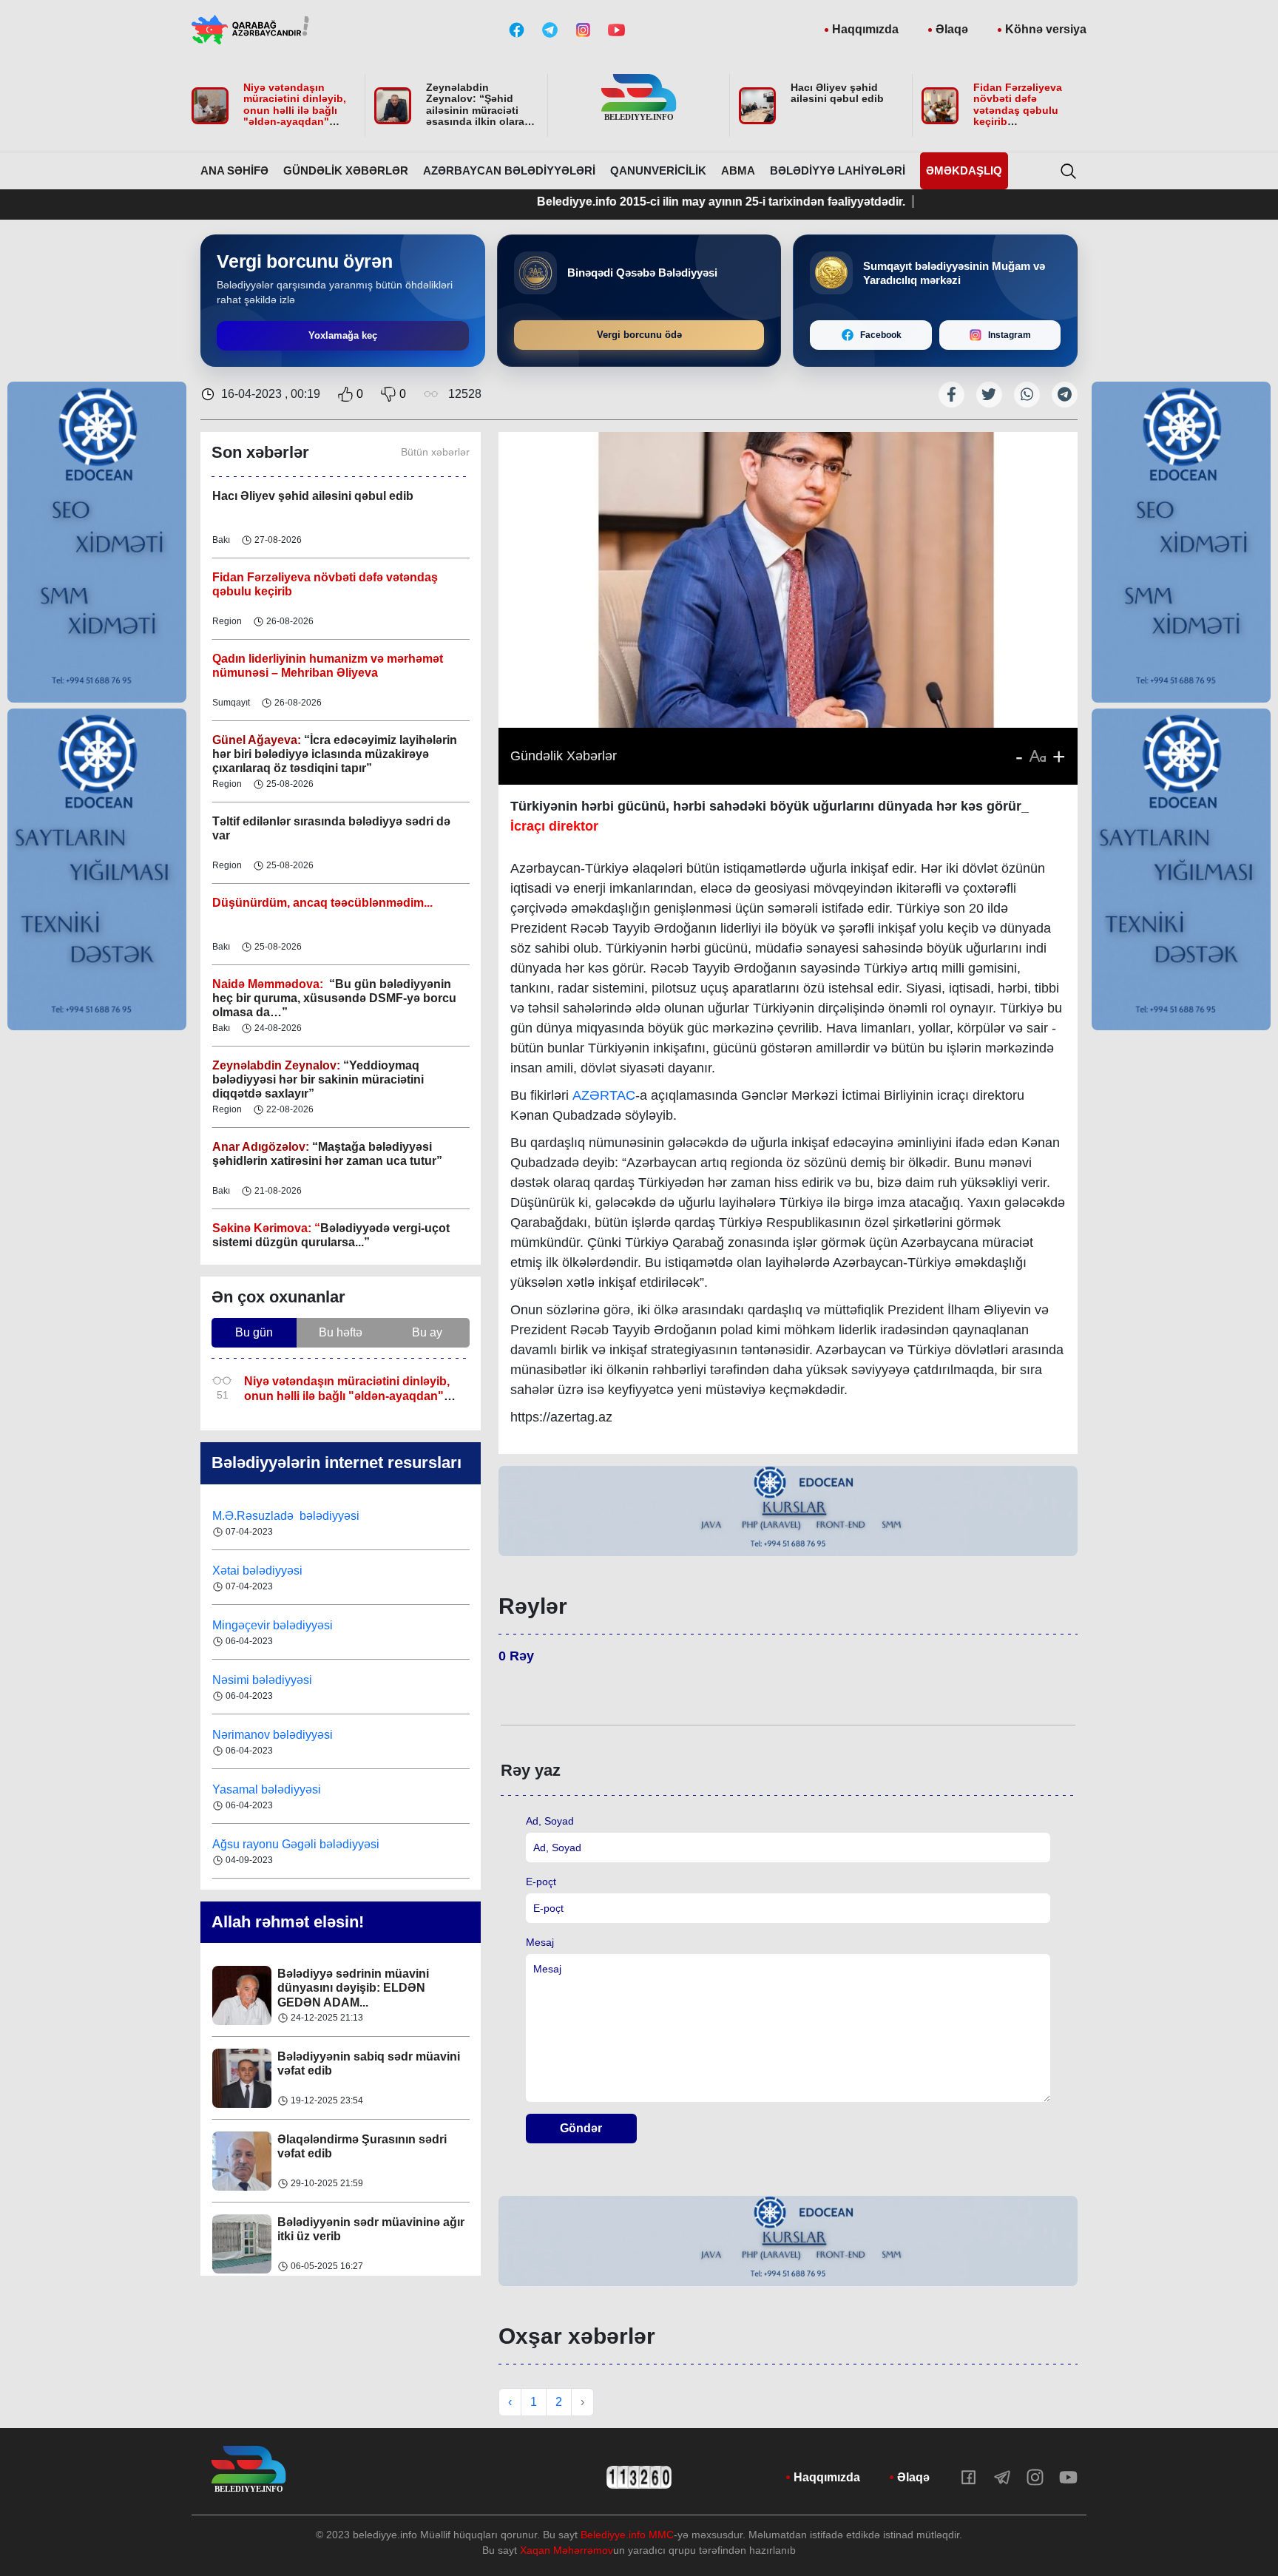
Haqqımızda (865, 29)
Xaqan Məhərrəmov (567, 2550)
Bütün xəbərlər (435, 452)
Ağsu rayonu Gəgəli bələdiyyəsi (296, 1844)
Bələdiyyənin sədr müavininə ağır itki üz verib (371, 2229)
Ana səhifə (234, 170)
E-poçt (541, 1882)
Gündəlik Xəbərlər (346, 170)
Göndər (581, 2128)
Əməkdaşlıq (964, 170)
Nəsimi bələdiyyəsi (264, 1680)
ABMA (738, 170)
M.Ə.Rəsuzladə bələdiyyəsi (287, 1516)
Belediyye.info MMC (627, 2535)
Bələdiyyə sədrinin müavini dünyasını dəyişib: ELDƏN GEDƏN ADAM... (353, 1988)
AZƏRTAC (604, 1095)
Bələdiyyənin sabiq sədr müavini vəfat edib (369, 2063)
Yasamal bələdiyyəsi (267, 1789)
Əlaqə (952, 29)
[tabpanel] (788, 1511)
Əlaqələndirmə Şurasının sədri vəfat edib (362, 2146)
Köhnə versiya (1046, 29)
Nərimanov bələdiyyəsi (274, 1735)
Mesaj (540, 1942)
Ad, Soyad (550, 1821)
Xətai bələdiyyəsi (259, 1571)
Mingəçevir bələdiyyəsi (274, 1625)
